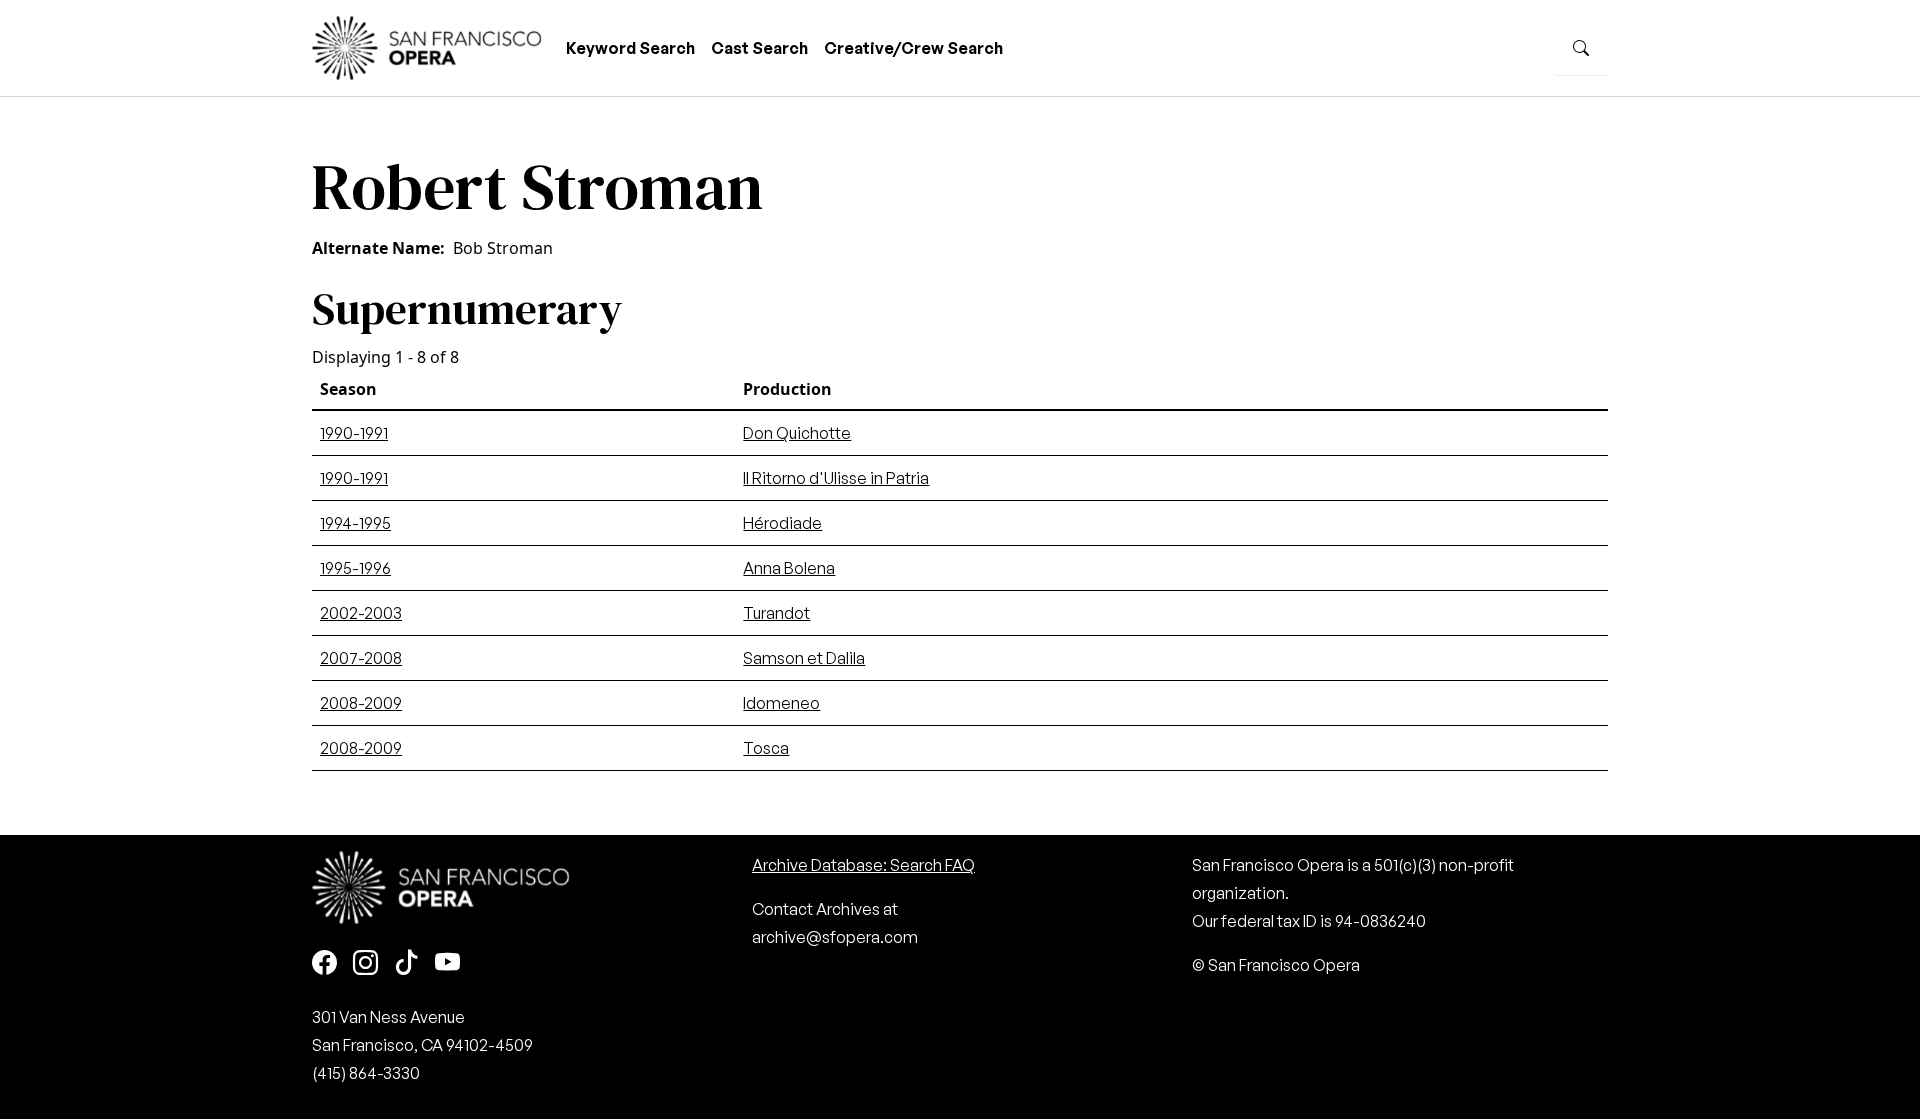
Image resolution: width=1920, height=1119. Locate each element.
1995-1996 (355, 568)
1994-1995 (355, 523)
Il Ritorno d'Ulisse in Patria (836, 478)
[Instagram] (365, 963)
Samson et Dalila (804, 658)
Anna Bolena (789, 568)
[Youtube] (447, 963)
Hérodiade (782, 523)
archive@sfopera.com (835, 937)
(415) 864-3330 (366, 1073)
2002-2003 (361, 613)
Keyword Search (630, 48)
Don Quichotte (797, 433)
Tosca (766, 748)
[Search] (1581, 48)
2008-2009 (361, 703)
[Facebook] (324, 963)
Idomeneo (781, 703)
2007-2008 (361, 658)
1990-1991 (354, 433)
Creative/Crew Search (913, 48)
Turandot (776, 613)
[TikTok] (406, 963)
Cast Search (759, 48)
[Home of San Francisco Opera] (427, 45)
